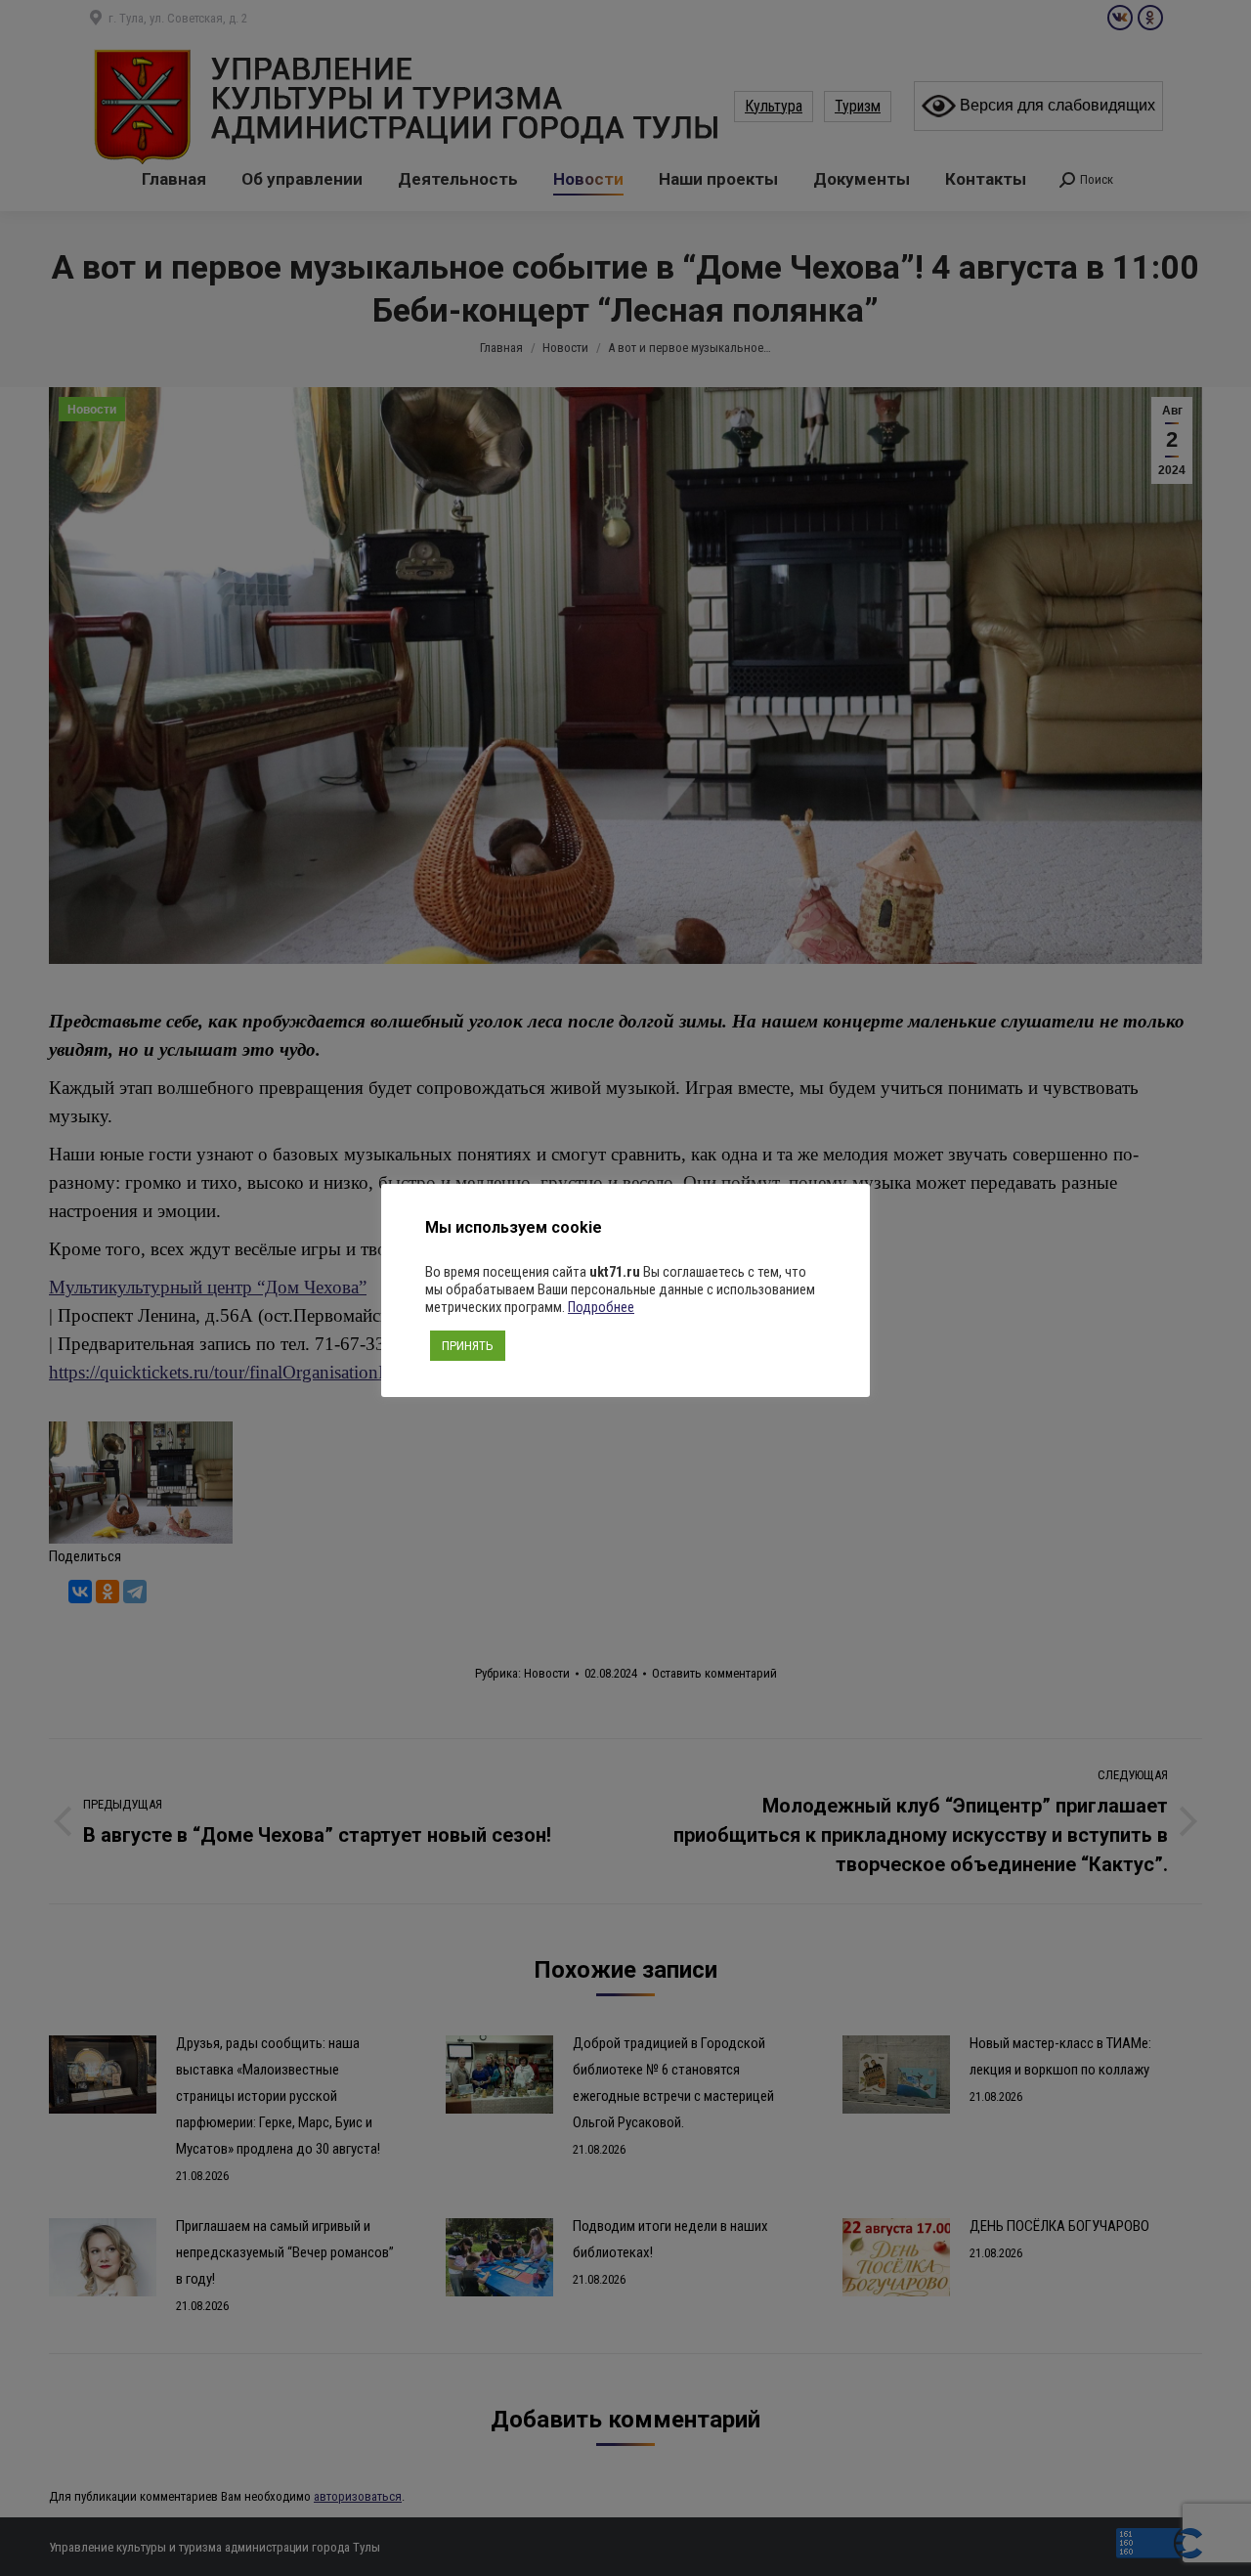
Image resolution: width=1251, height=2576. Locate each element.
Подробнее (601, 1307)
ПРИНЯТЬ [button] (468, 1346)
